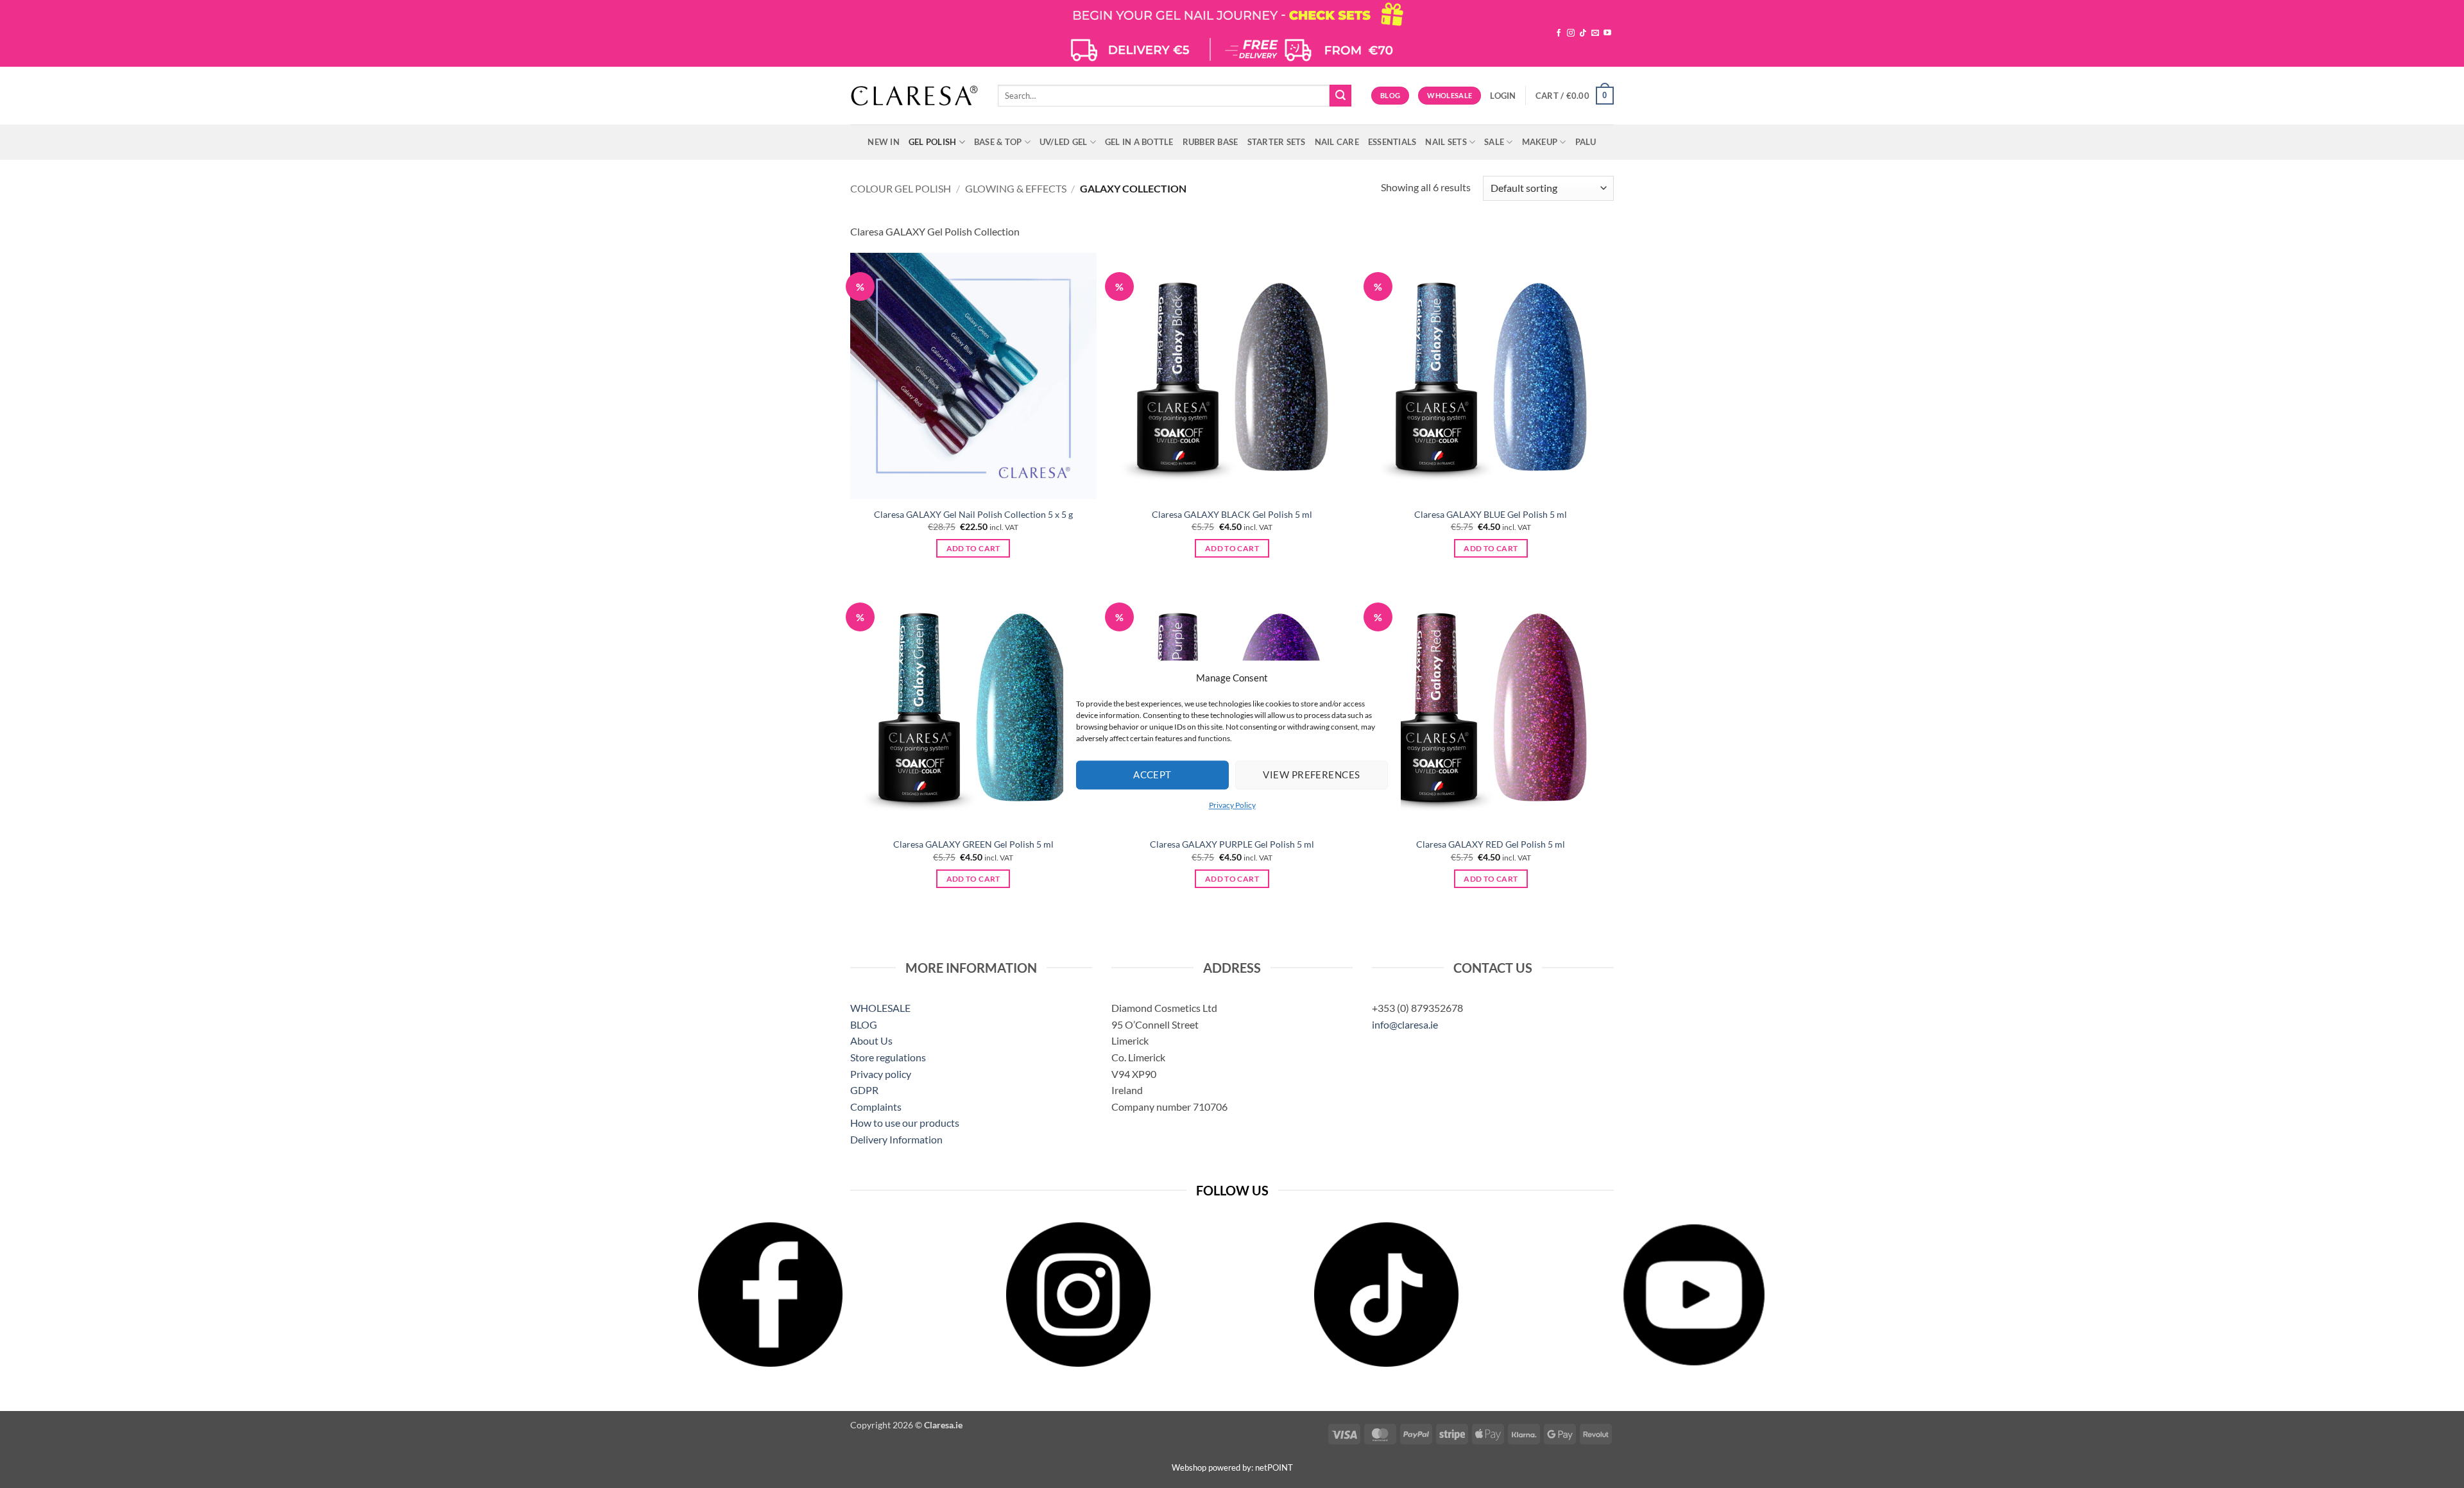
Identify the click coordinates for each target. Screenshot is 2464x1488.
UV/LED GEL (1064, 142)
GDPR (864, 1090)
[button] (1503, 96)
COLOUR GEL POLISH (901, 188)
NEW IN (884, 142)
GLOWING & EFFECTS (1016, 188)
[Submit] (1340, 96)
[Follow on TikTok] (1583, 33)
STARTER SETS (1277, 142)
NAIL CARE (1337, 142)
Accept (1152, 774)
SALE (1494, 142)
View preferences (1311, 774)
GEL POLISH (933, 142)
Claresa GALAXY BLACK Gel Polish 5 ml (1232, 514)
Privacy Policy (1232, 805)
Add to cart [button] (973, 548)
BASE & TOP (998, 142)
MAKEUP (1540, 142)
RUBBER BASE (1211, 142)
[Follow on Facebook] (1559, 33)
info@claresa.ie (1405, 1024)
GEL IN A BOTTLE (1139, 142)
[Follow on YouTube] (1607, 33)
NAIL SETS (1446, 142)
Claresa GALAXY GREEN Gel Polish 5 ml (973, 844)
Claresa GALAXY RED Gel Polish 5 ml (1491, 844)
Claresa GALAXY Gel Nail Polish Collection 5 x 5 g (973, 514)
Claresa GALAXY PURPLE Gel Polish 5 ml (1232, 844)
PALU (1586, 142)
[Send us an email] (1595, 33)
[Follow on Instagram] (1571, 33)
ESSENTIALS (1392, 142)
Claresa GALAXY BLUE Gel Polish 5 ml (1491, 514)
